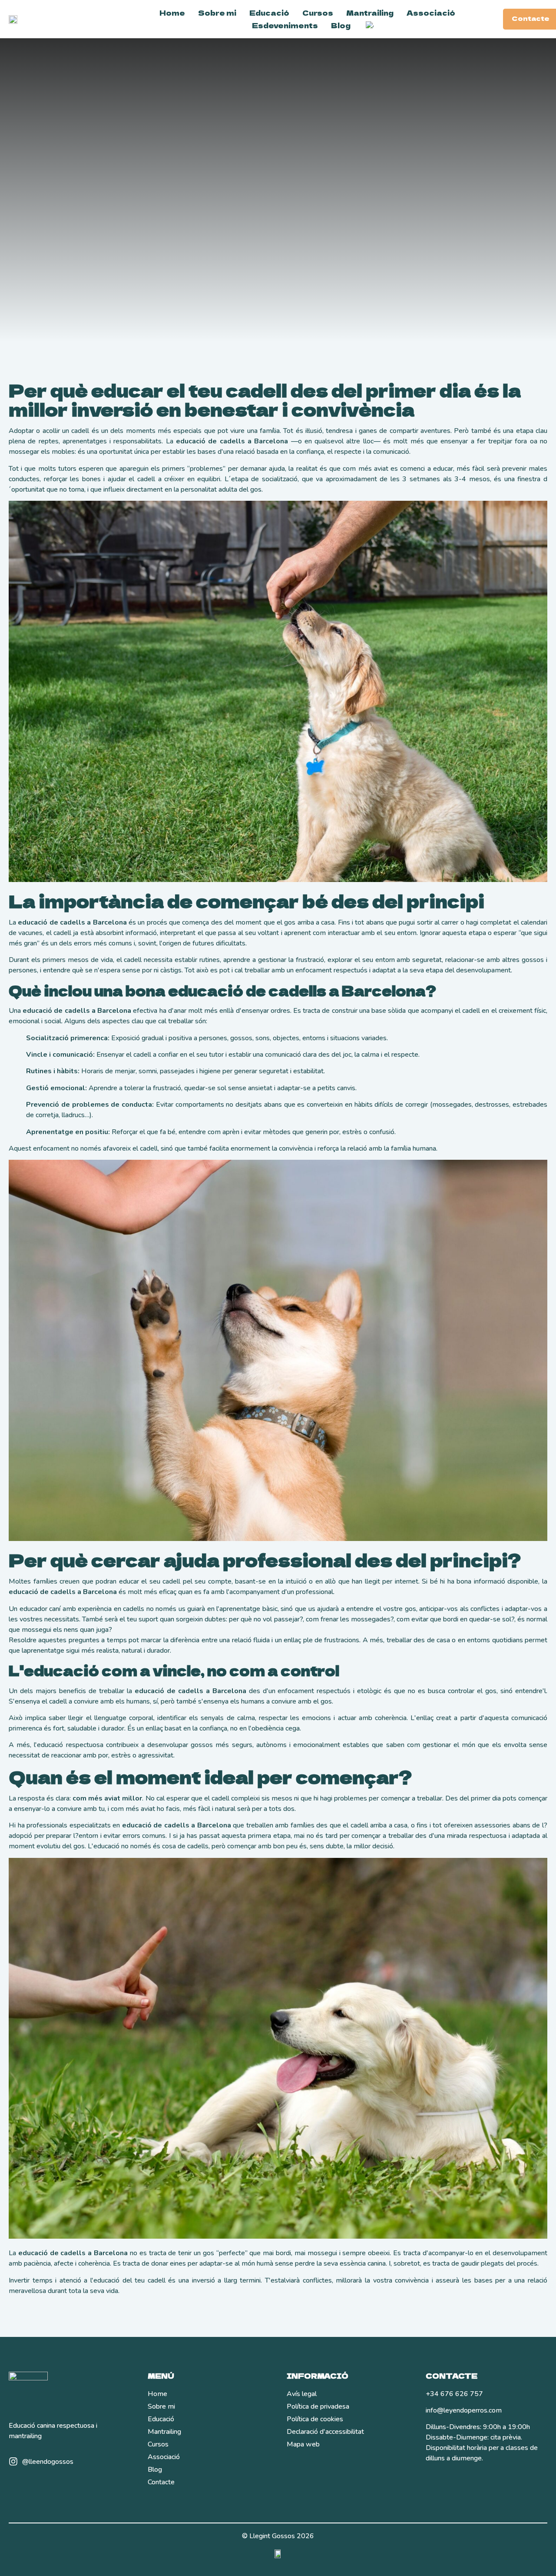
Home (172, 13)
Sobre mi (217, 13)
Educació (269, 13)
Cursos (318, 13)
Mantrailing (370, 13)
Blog (341, 25)
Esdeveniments (285, 25)
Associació (431, 13)
